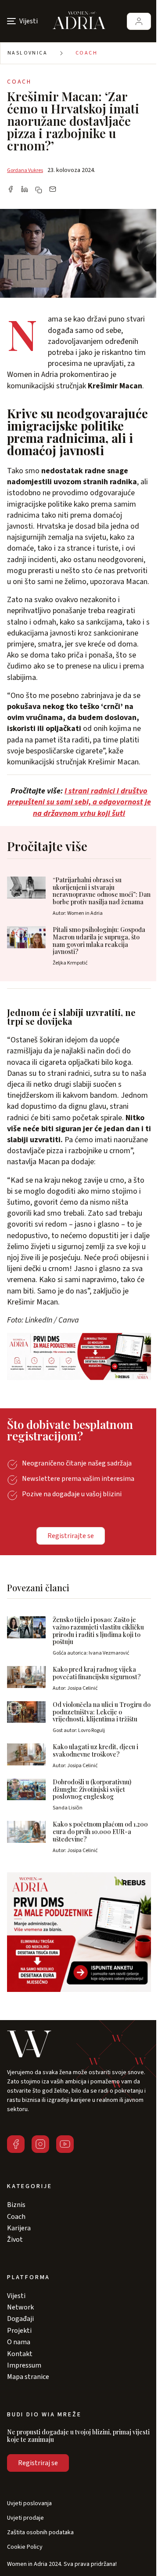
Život (15, 2240)
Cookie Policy (25, 2547)
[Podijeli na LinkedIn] (25, 190)
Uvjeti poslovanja (29, 2504)
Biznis (16, 2205)
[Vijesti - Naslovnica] (79, 21)
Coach (86, 53)
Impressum (24, 2365)
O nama (19, 2342)
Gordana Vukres (25, 170)
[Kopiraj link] (39, 190)
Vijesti (16, 2296)
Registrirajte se (71, 1536)
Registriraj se (38, 2463)
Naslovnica (27, 53)
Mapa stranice (28, 2377)
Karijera (19, 2228)
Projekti (19, 2331)
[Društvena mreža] (16, 2144)
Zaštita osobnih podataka (40, 2533)
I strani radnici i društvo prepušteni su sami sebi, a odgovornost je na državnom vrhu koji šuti (79, 802)
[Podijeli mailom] (53, 190)
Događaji (20, 2319)
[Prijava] (139, 21)
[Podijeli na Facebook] (11, 190)
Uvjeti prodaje (25, 2518)
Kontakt (20, 2354)
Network (20, 2307)
